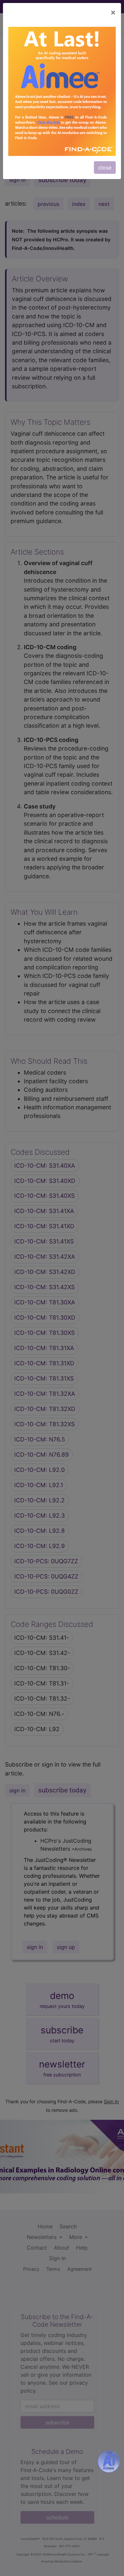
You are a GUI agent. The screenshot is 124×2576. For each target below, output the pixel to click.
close (105, 168)
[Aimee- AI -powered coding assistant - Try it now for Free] (109, 2462)
